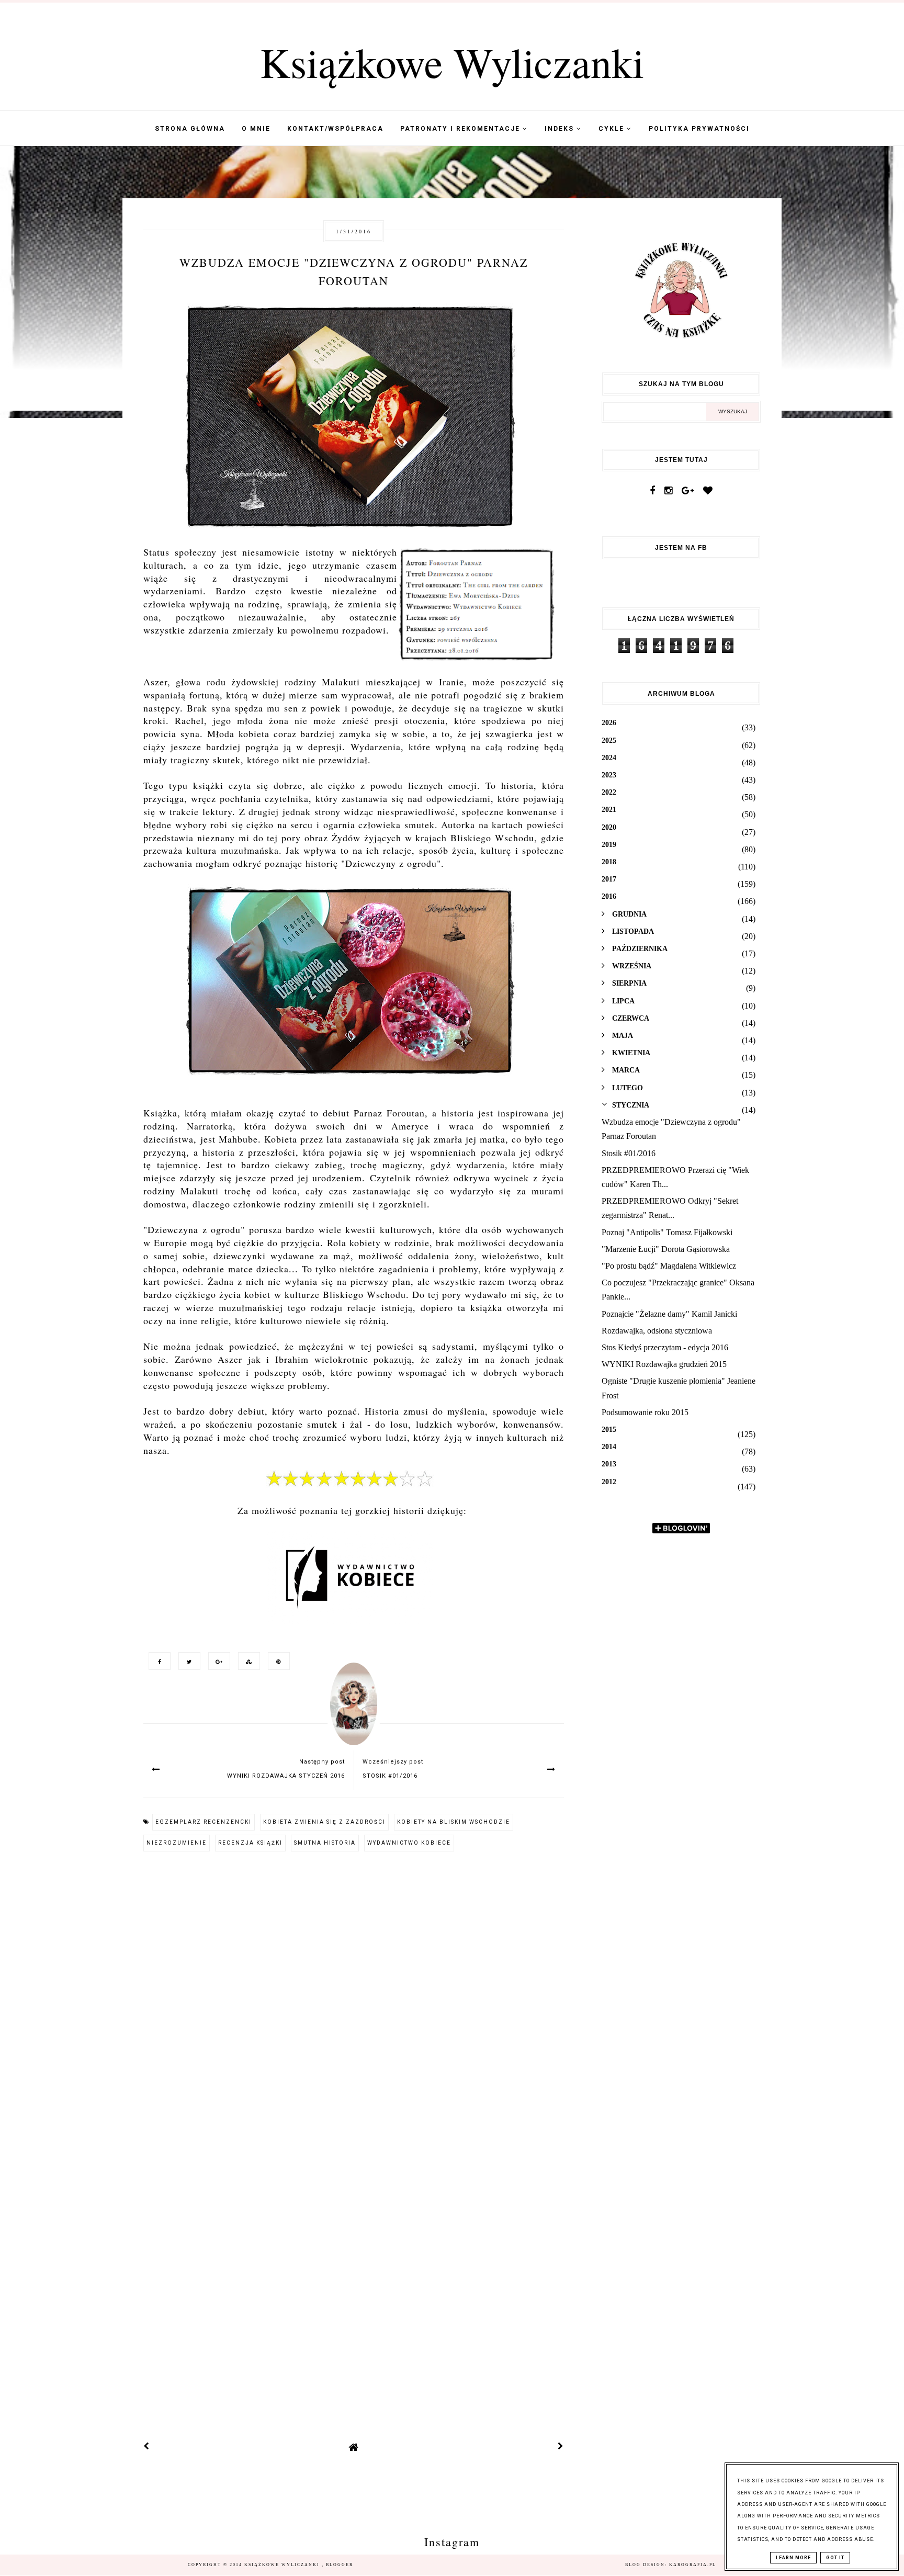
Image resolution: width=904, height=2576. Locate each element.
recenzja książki (250, 1843)
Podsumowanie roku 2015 (645, 1412)
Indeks (561, 129)
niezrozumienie (177, 1843)
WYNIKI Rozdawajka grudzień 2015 (664, 1364)
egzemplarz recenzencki (204, 1822)
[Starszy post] (561, 2447)
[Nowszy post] (146, 2447)
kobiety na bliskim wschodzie (454, 1822)
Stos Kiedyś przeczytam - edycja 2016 (665, 1347)
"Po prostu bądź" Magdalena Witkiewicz (669, 1266)
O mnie (256, 129)
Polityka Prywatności (699, 129)
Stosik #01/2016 (629, 1153)
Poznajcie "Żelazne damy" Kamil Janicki (669, 1314)
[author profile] (354, 1714)
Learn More (793, 2558)
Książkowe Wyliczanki (452, 62)
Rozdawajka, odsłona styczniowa (657, 1331)
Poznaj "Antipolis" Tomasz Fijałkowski (667, 1232)
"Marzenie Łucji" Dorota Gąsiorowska (666, 1249)
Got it (835, 2558)
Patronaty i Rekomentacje (461, 129)
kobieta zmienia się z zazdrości (324, 1822)
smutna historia (325, 1843)
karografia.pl (693, 2565)
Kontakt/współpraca (335, 129)
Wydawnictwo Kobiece (409, 1843)
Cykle (613, 129)
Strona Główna (190, 129)
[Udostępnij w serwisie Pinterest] (276, 1661)
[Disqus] (354, 2002)
